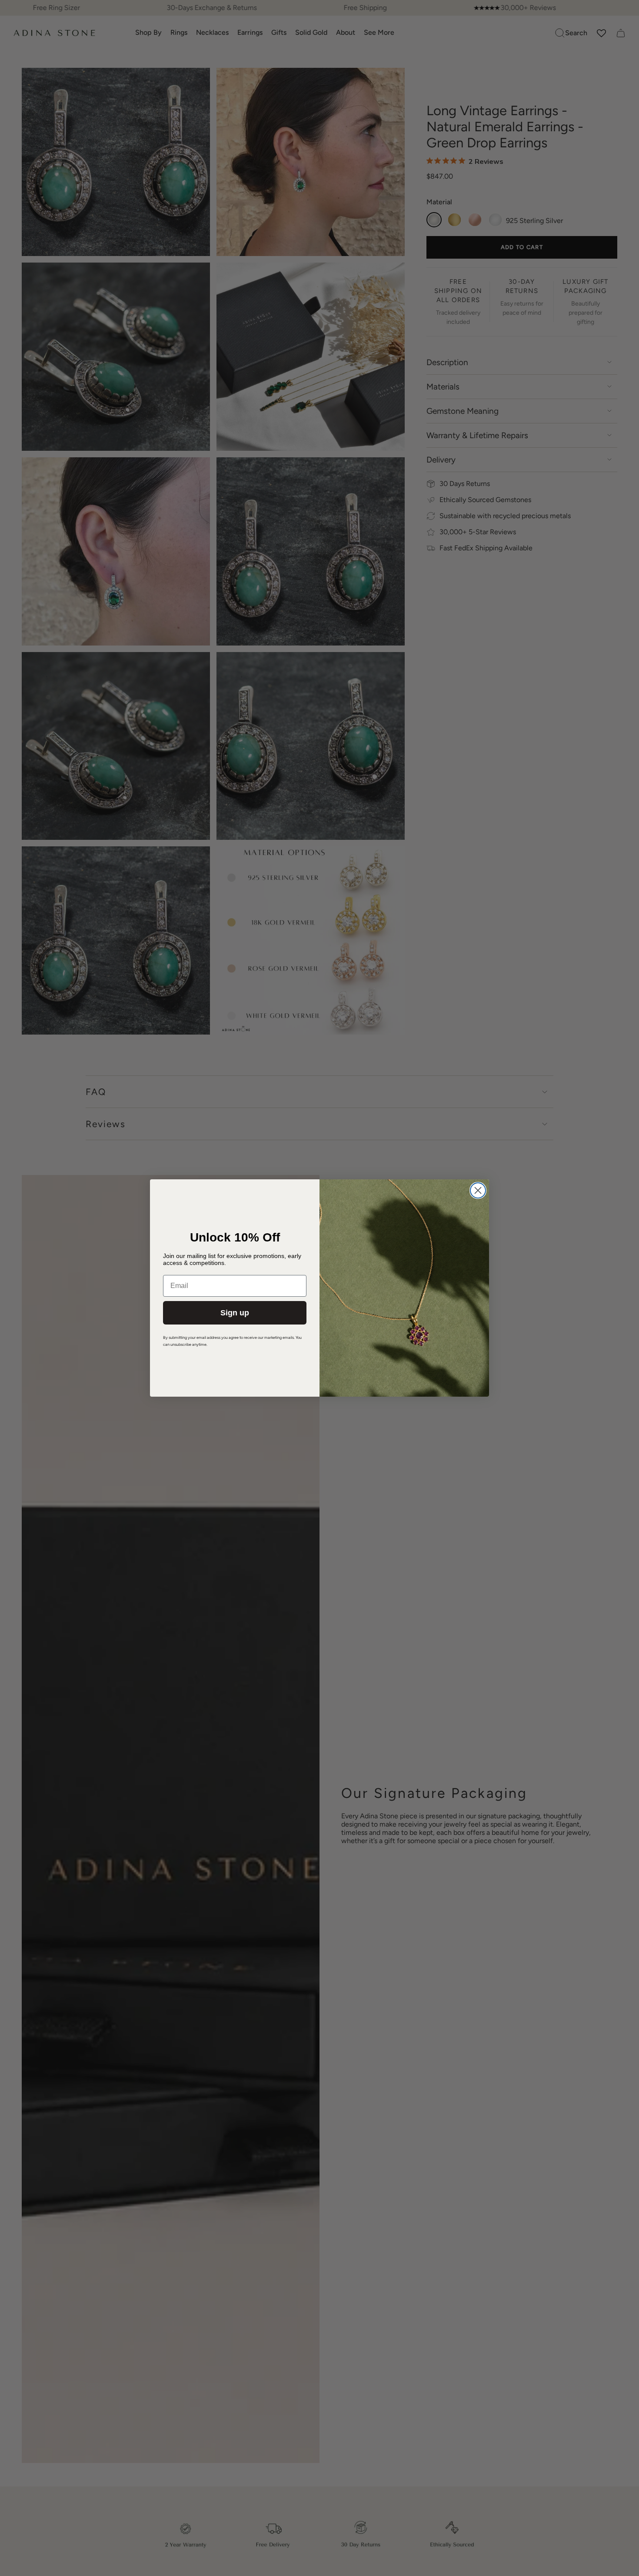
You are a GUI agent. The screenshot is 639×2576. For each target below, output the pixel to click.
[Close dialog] (478, 1190)
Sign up (235, 1313)
